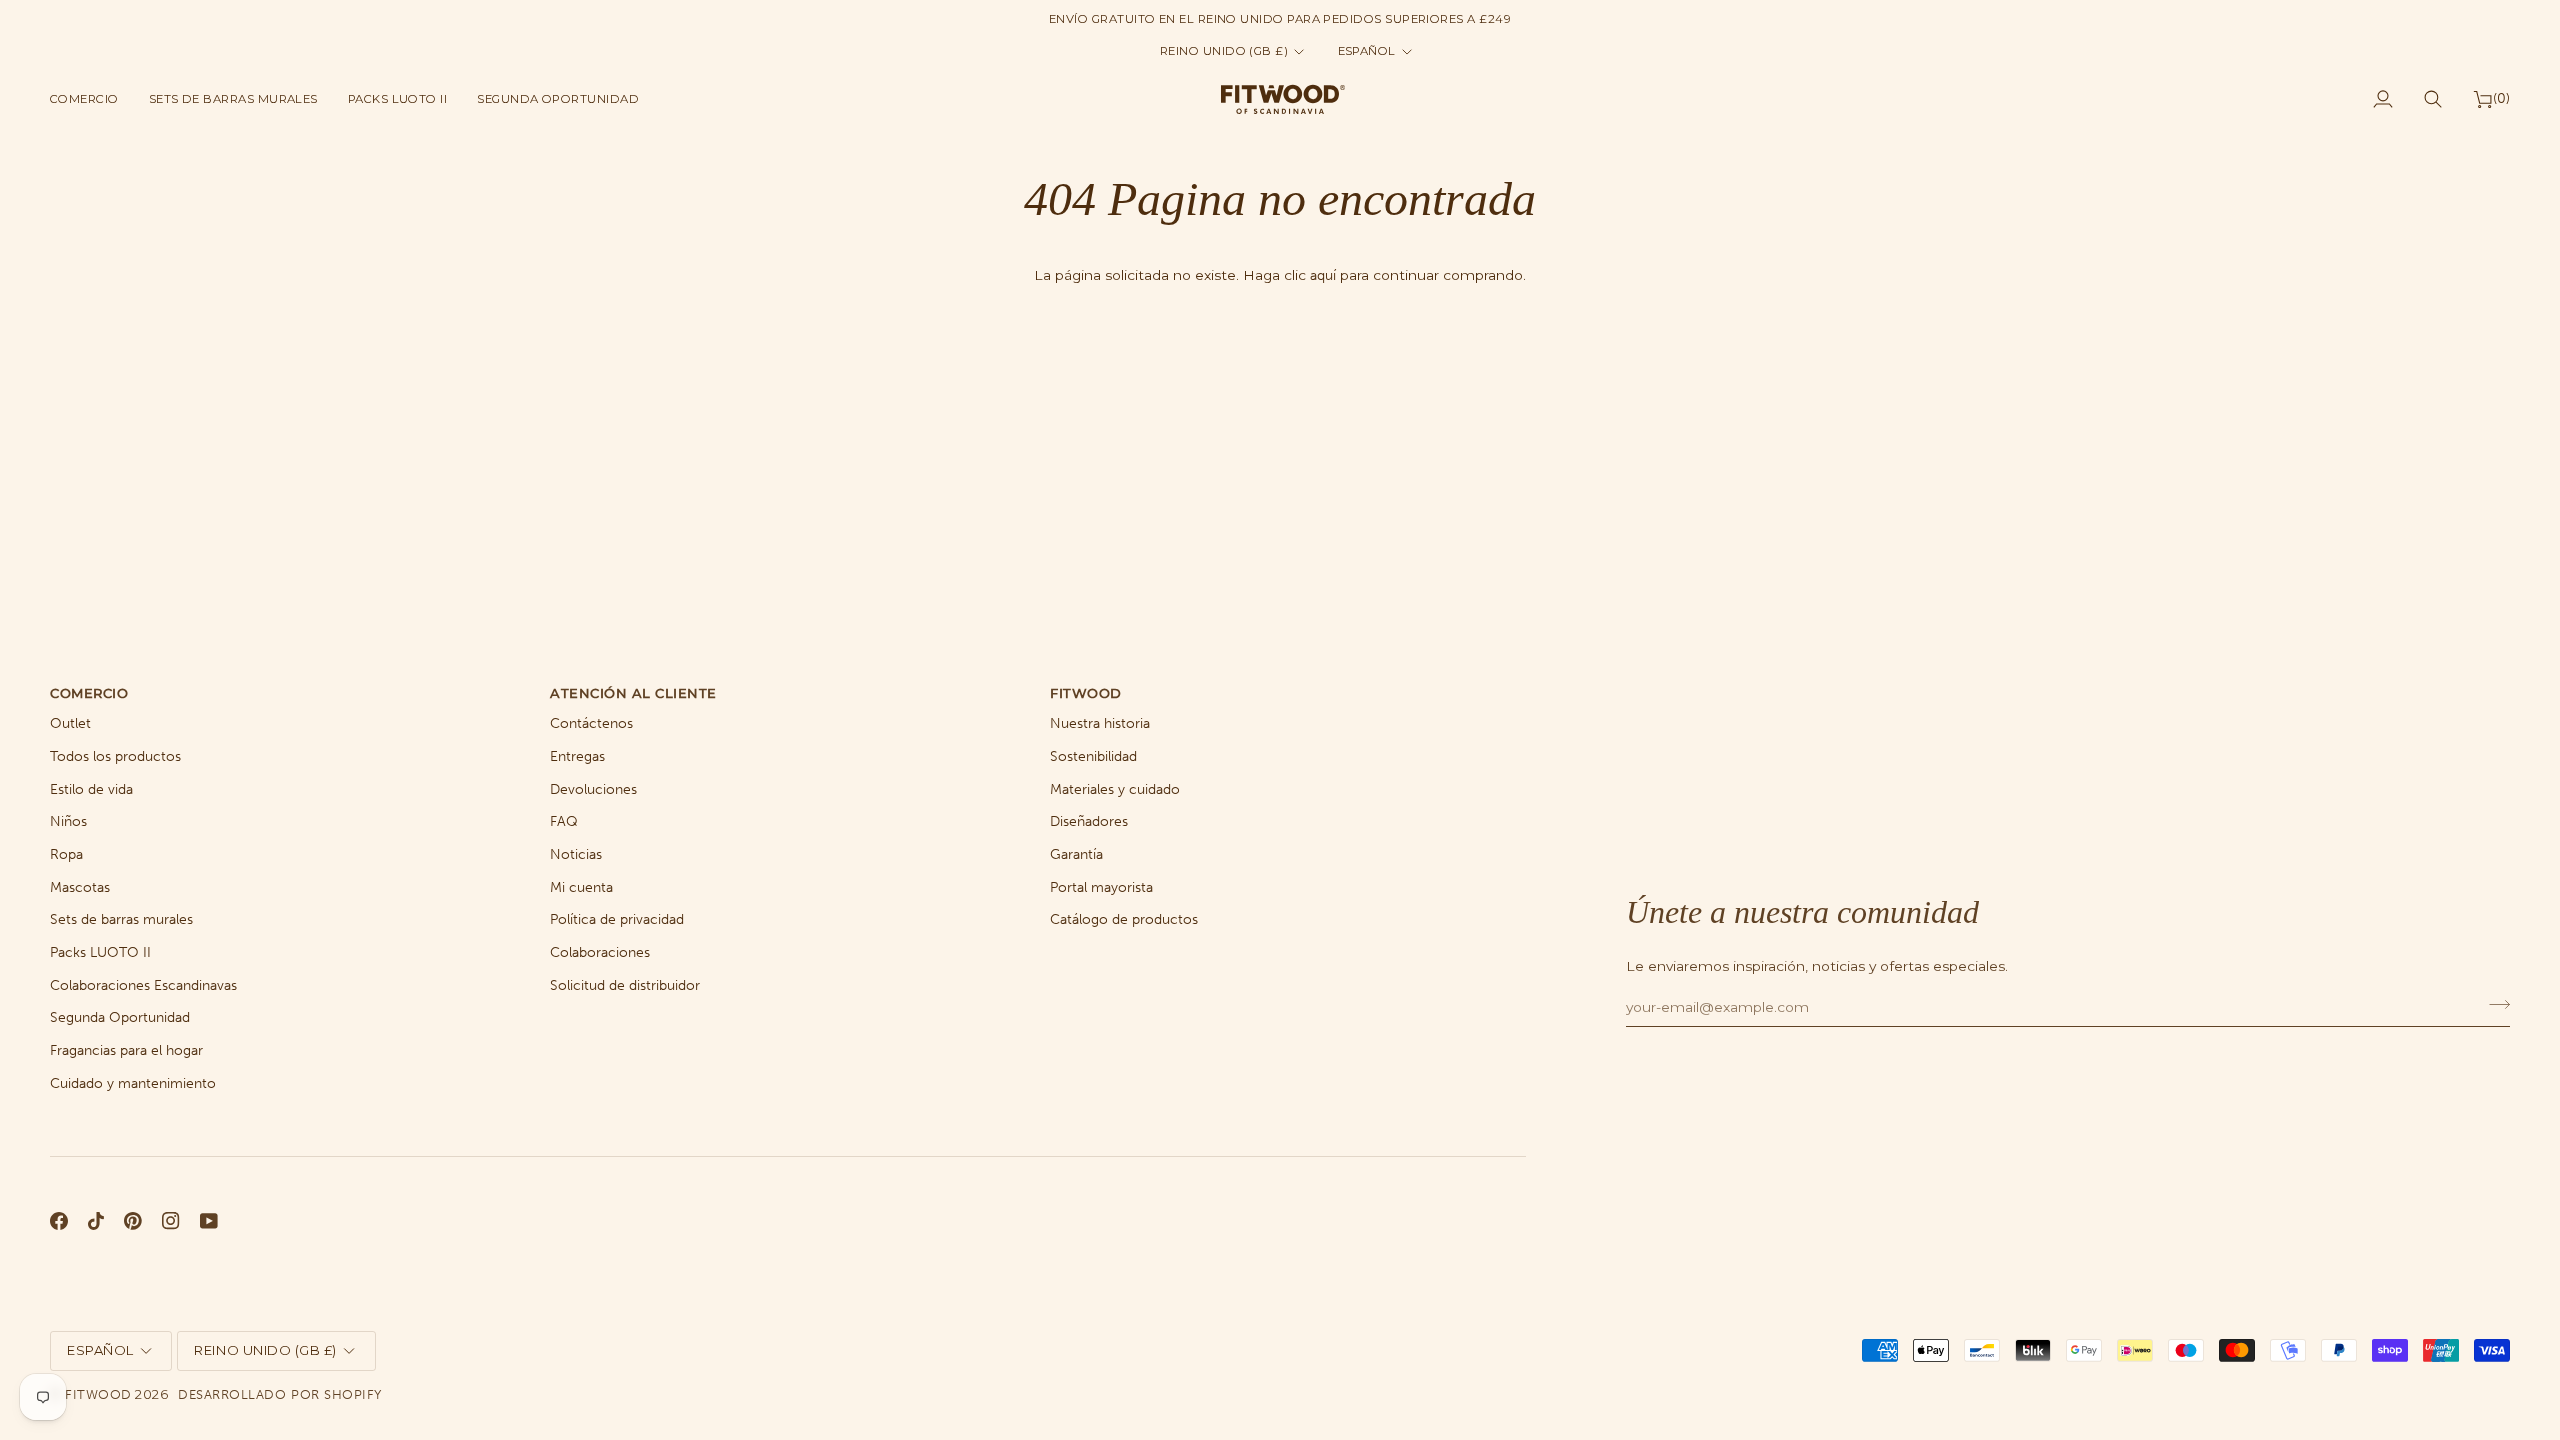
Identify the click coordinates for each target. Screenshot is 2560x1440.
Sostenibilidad (1093, 756)
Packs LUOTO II (100, 952)
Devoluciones (593, 789)
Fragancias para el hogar (126, 1050)
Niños (68, 821)
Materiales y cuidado (1115, 789)
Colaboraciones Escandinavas (143, 985)
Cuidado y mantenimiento (133, 1083)
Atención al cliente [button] (633, 693)
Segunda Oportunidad (120, 1017)
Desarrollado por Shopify (279, 1394)
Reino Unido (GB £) (1224, 51)
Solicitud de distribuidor (625, 985)
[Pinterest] (133, 1221)
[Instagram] (171, 1221)
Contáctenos (591, 723)
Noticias (576, 854)
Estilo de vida (91, 789)
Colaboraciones (600, 952)
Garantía (1076, 854)
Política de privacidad (617, 919)
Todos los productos (115, 756)
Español (1367, 51)
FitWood (98, 1394)
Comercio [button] (89, 693)
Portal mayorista (1101, 887)
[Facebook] (59, 1221)
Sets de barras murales (121, 919)
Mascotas (80, 887)
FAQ (564, 821)
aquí (1323, 275)
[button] (92, 99)
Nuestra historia (1100, 723)
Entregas (577, 756)
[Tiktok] (96, 1221)
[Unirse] (2493, 1004)
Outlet (70, 723)
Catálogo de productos (1124, 919)
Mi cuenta (581, 887)
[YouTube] (209, 1221)
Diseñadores (1089, 821)
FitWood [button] (1086, 693)
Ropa (66, 854)
